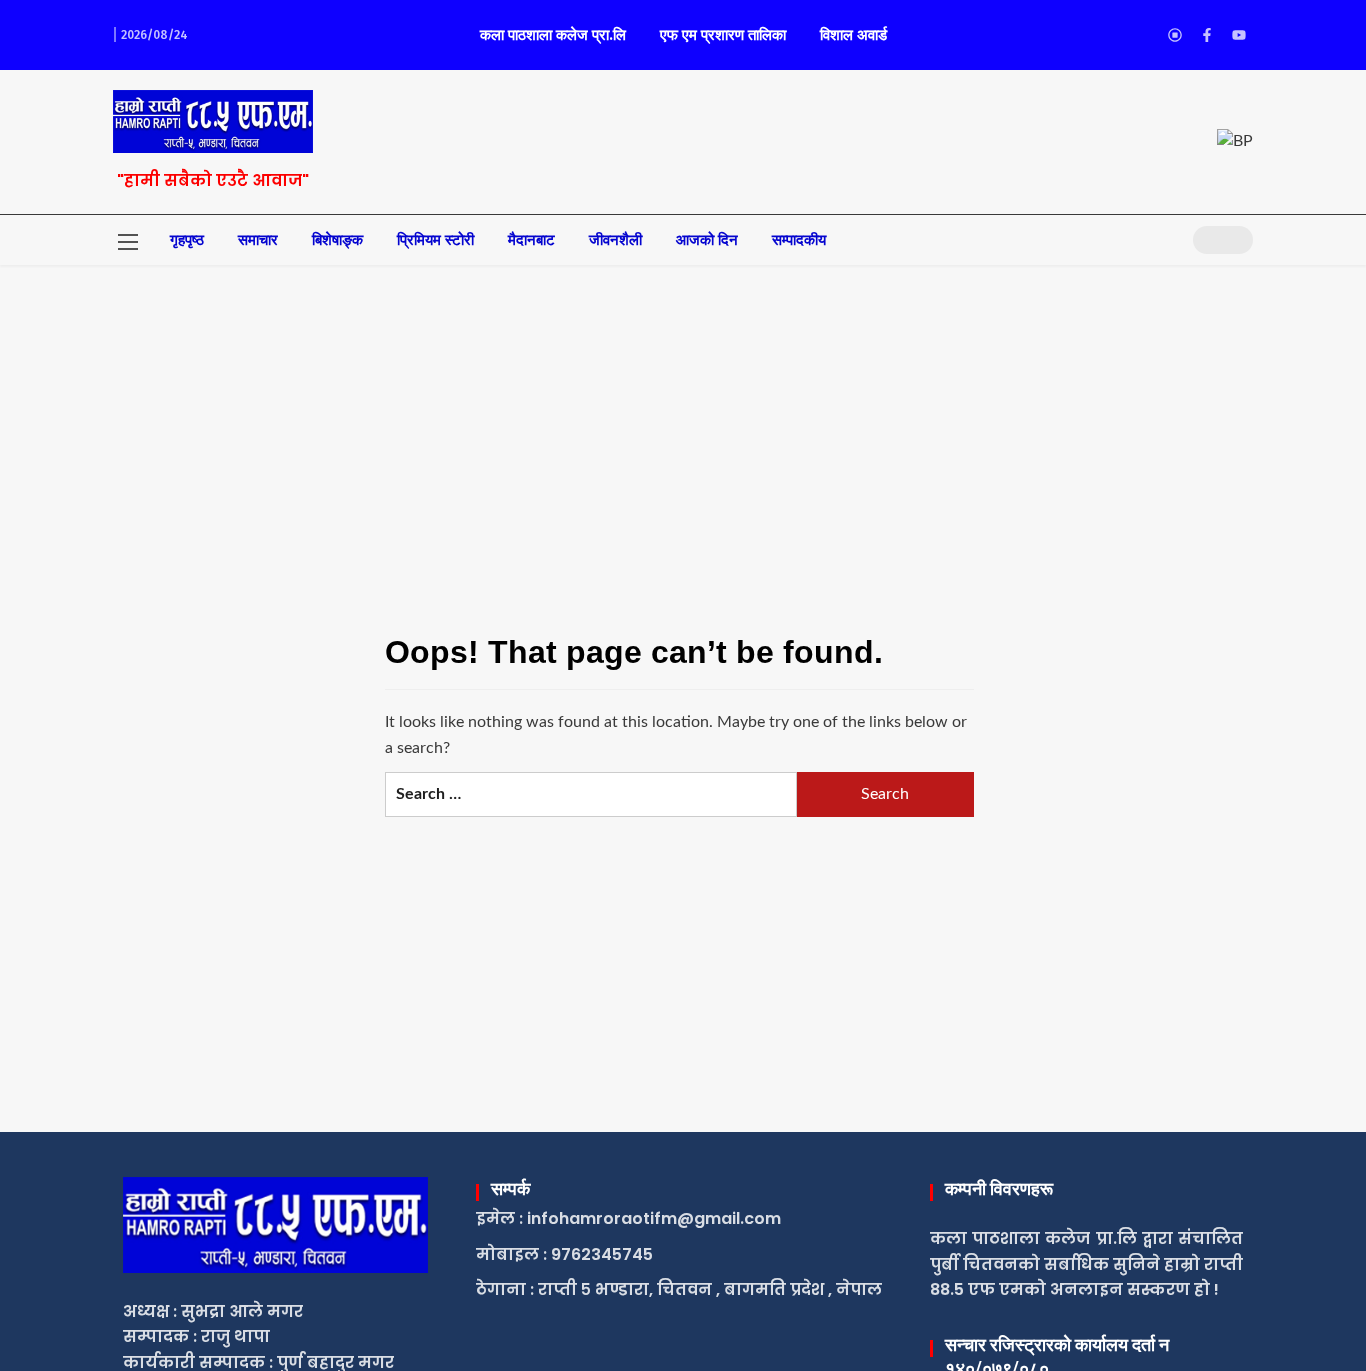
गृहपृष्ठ (187, 240)
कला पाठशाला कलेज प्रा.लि (553, 35)
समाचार (258, 240)
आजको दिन (707, 240)
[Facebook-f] (1207, 35)
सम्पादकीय (799, 240)
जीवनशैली (615, 240)
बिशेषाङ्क (337, 240)
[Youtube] (1239, 35)
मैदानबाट (531, 240)
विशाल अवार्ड (853, 35)
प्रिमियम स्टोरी (435, 240)
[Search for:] (591, 794)
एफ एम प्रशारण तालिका (723, 35)
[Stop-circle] (1175, 35)
